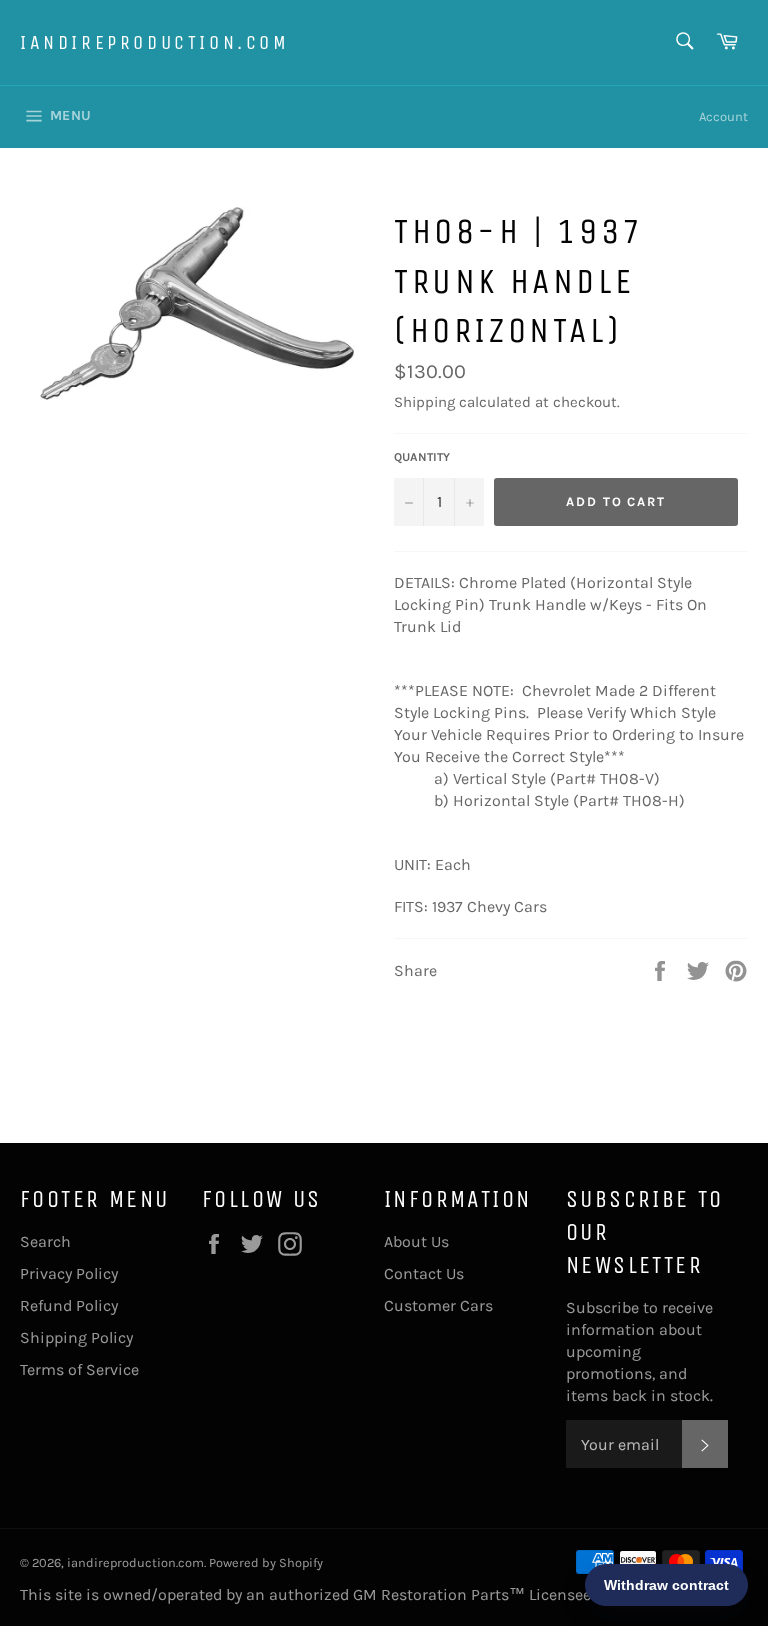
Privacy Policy (69, 1273)
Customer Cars (438, 1305)
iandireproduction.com (155, 42)
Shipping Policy (76, 1337)
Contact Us (424, 1273)
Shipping (424, 402)
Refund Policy (69, 1305)
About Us (416, 1241)
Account (723, 116)
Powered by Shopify (266, 1562)
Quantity (422, 457)
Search (45, 1241)
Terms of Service (79, 1369)
